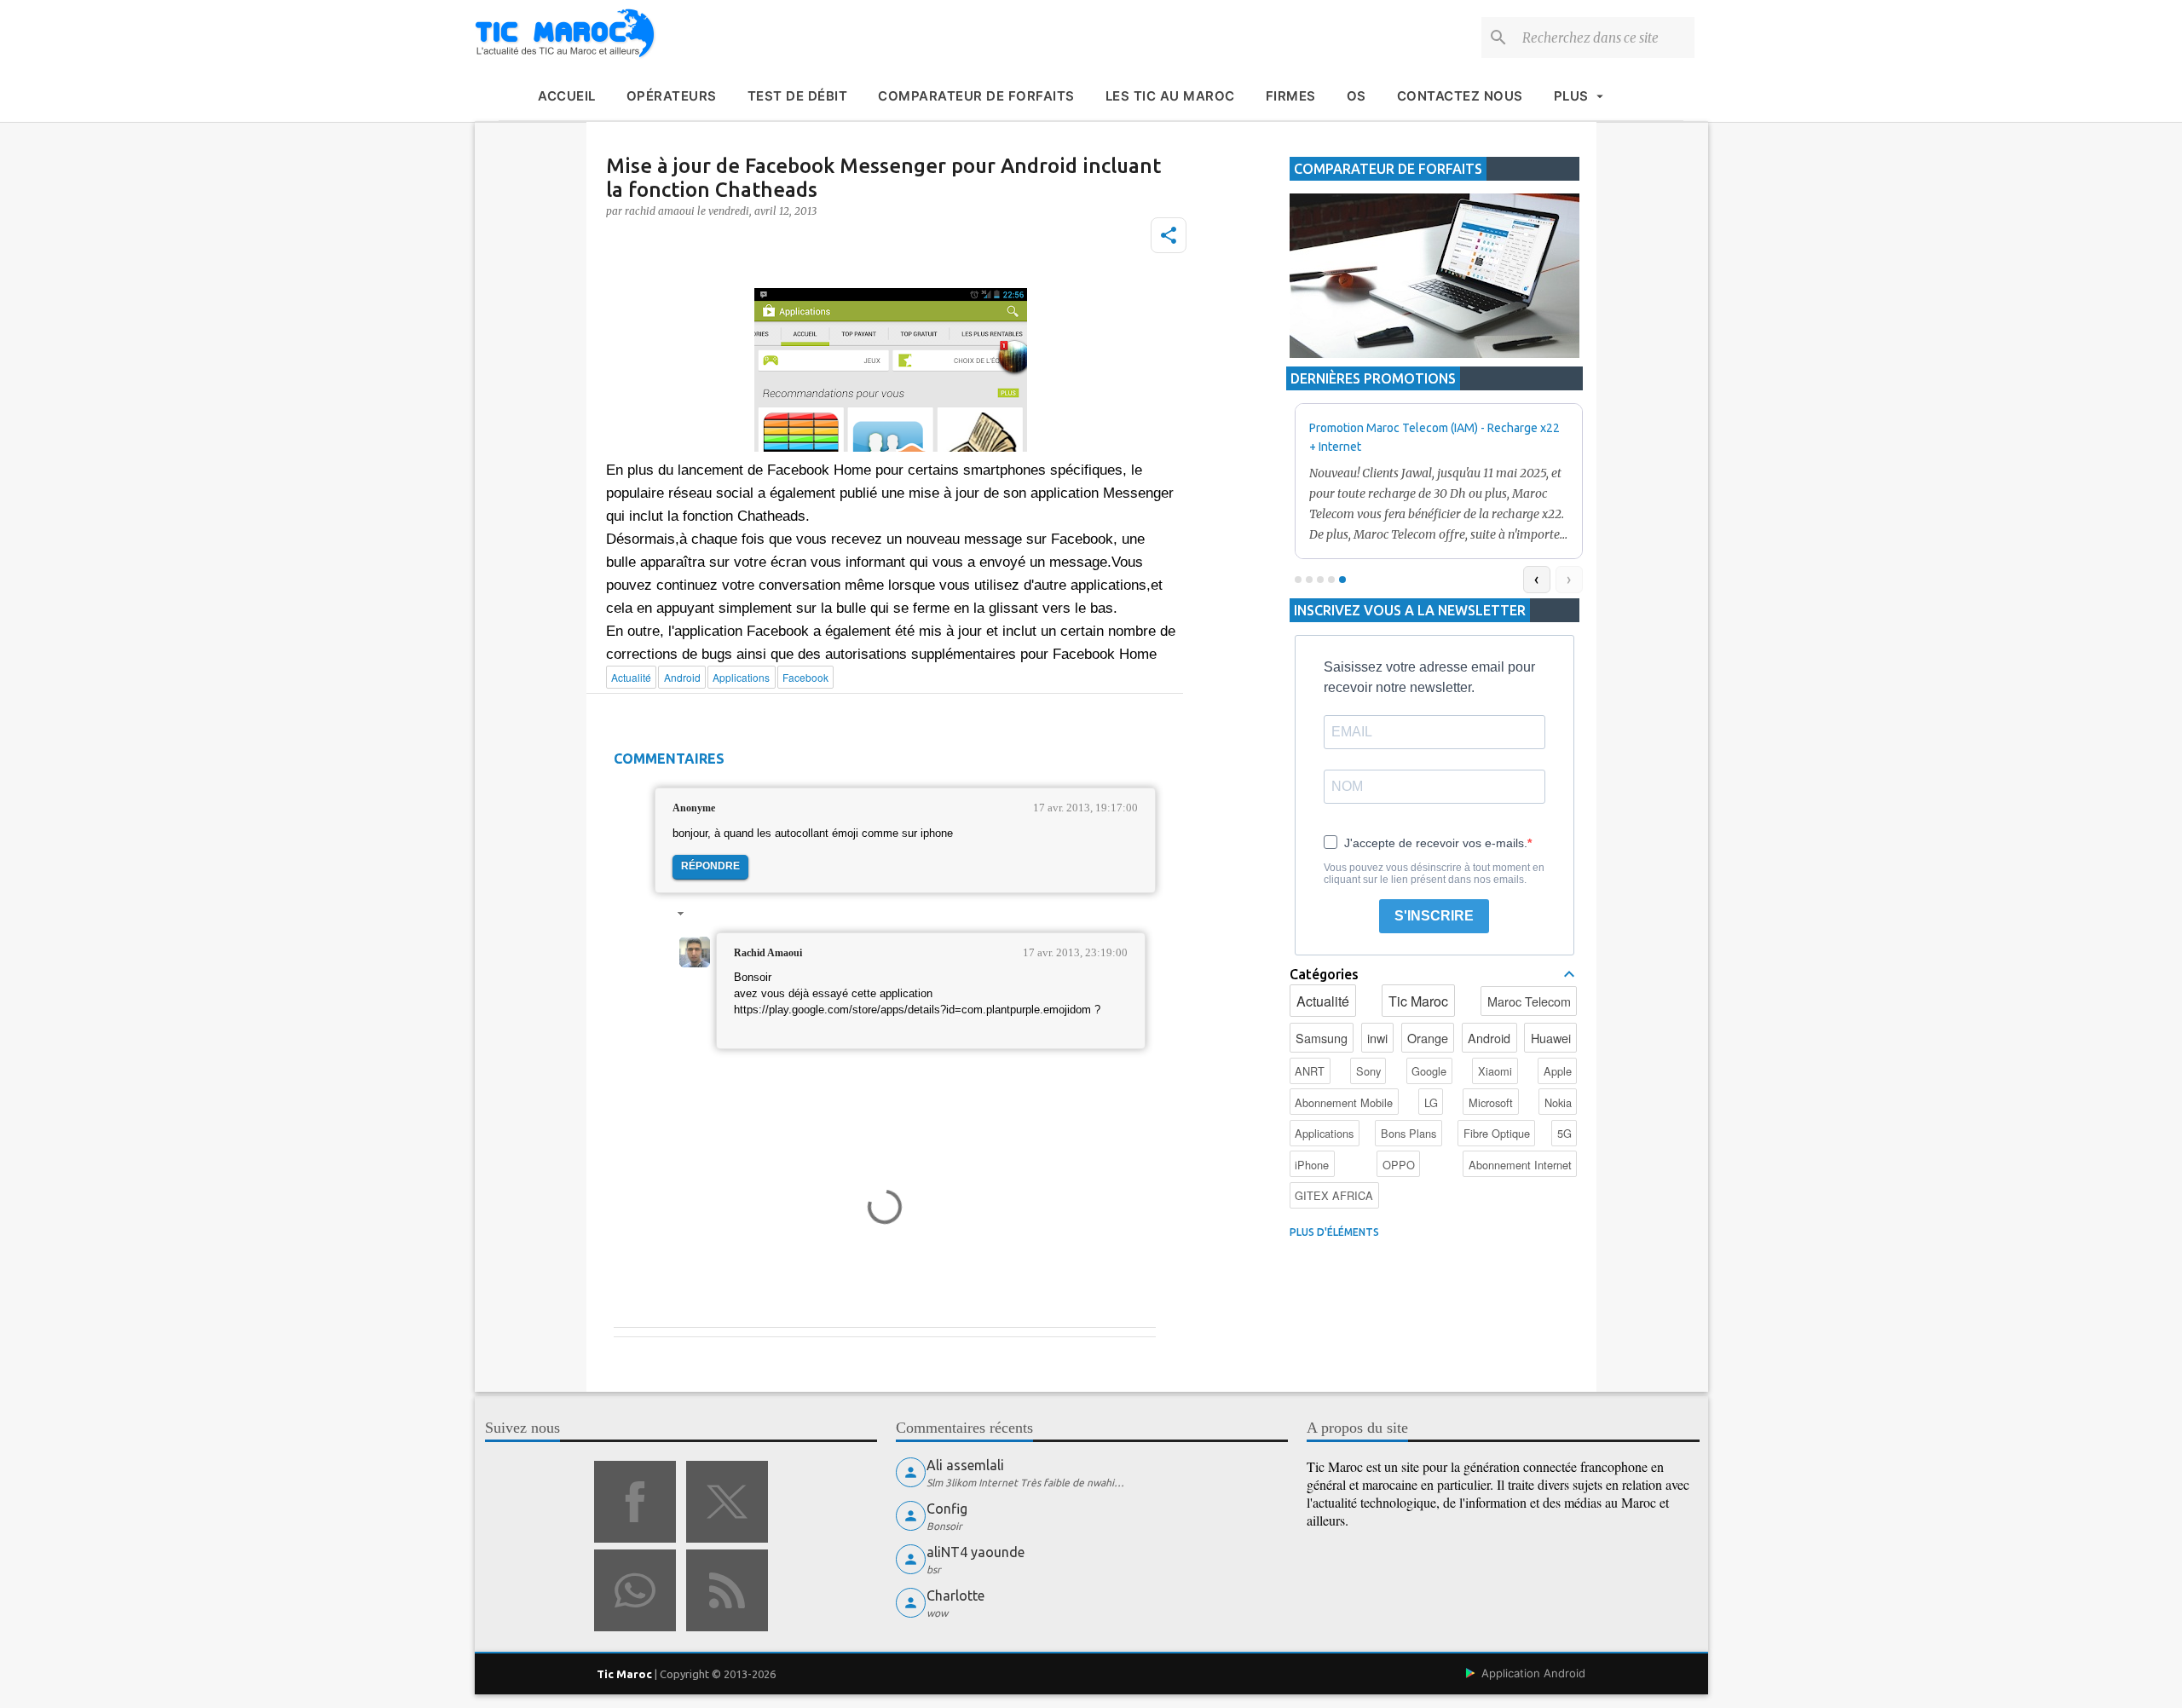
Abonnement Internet (1520, 1165)
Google (1429, 1071)
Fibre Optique (1497, 1133)
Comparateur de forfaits (976, 96)
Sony (1368, 1071)
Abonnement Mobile (1344, 1102)
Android (1489, 1038)
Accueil (567, 96)
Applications (1324, 1133)
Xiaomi (1495, 1071)
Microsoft (1491, 1102)
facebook (635, 1502)
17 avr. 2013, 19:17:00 (1085, 808)
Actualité (1323, 1001)
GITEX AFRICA (1334, 1195)
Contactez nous (1460, 96)
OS (1357, 96)
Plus (1571, 96)
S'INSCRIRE (1434, 916)
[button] (1169, 235)
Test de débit (798, 96)
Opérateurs (672, 96)
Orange (1428, 1038)
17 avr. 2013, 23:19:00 (1075, 952)
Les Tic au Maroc (1170, 96)
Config (947, 1509)
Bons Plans (1408, 1133)
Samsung (1322, 1038)
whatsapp (635, 1590)
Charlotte (955, 1595)
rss (727, 1590)
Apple (1558, 1071)
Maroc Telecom (1529, 1001)
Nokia (1558, 1102)
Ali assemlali (965, 1465)
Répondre (710, 866)
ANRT (1310, 1071)
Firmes (1291, 96)
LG (1431, 1102)
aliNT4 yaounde (976, 1552)
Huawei (1551, 1038)
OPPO (1399, 1165)
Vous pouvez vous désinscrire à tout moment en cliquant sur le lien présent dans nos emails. (1434, 874)
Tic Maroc (1418, 1001)
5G (1564, 1133)
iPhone (1312, 1165)
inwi (1377, 1038)
